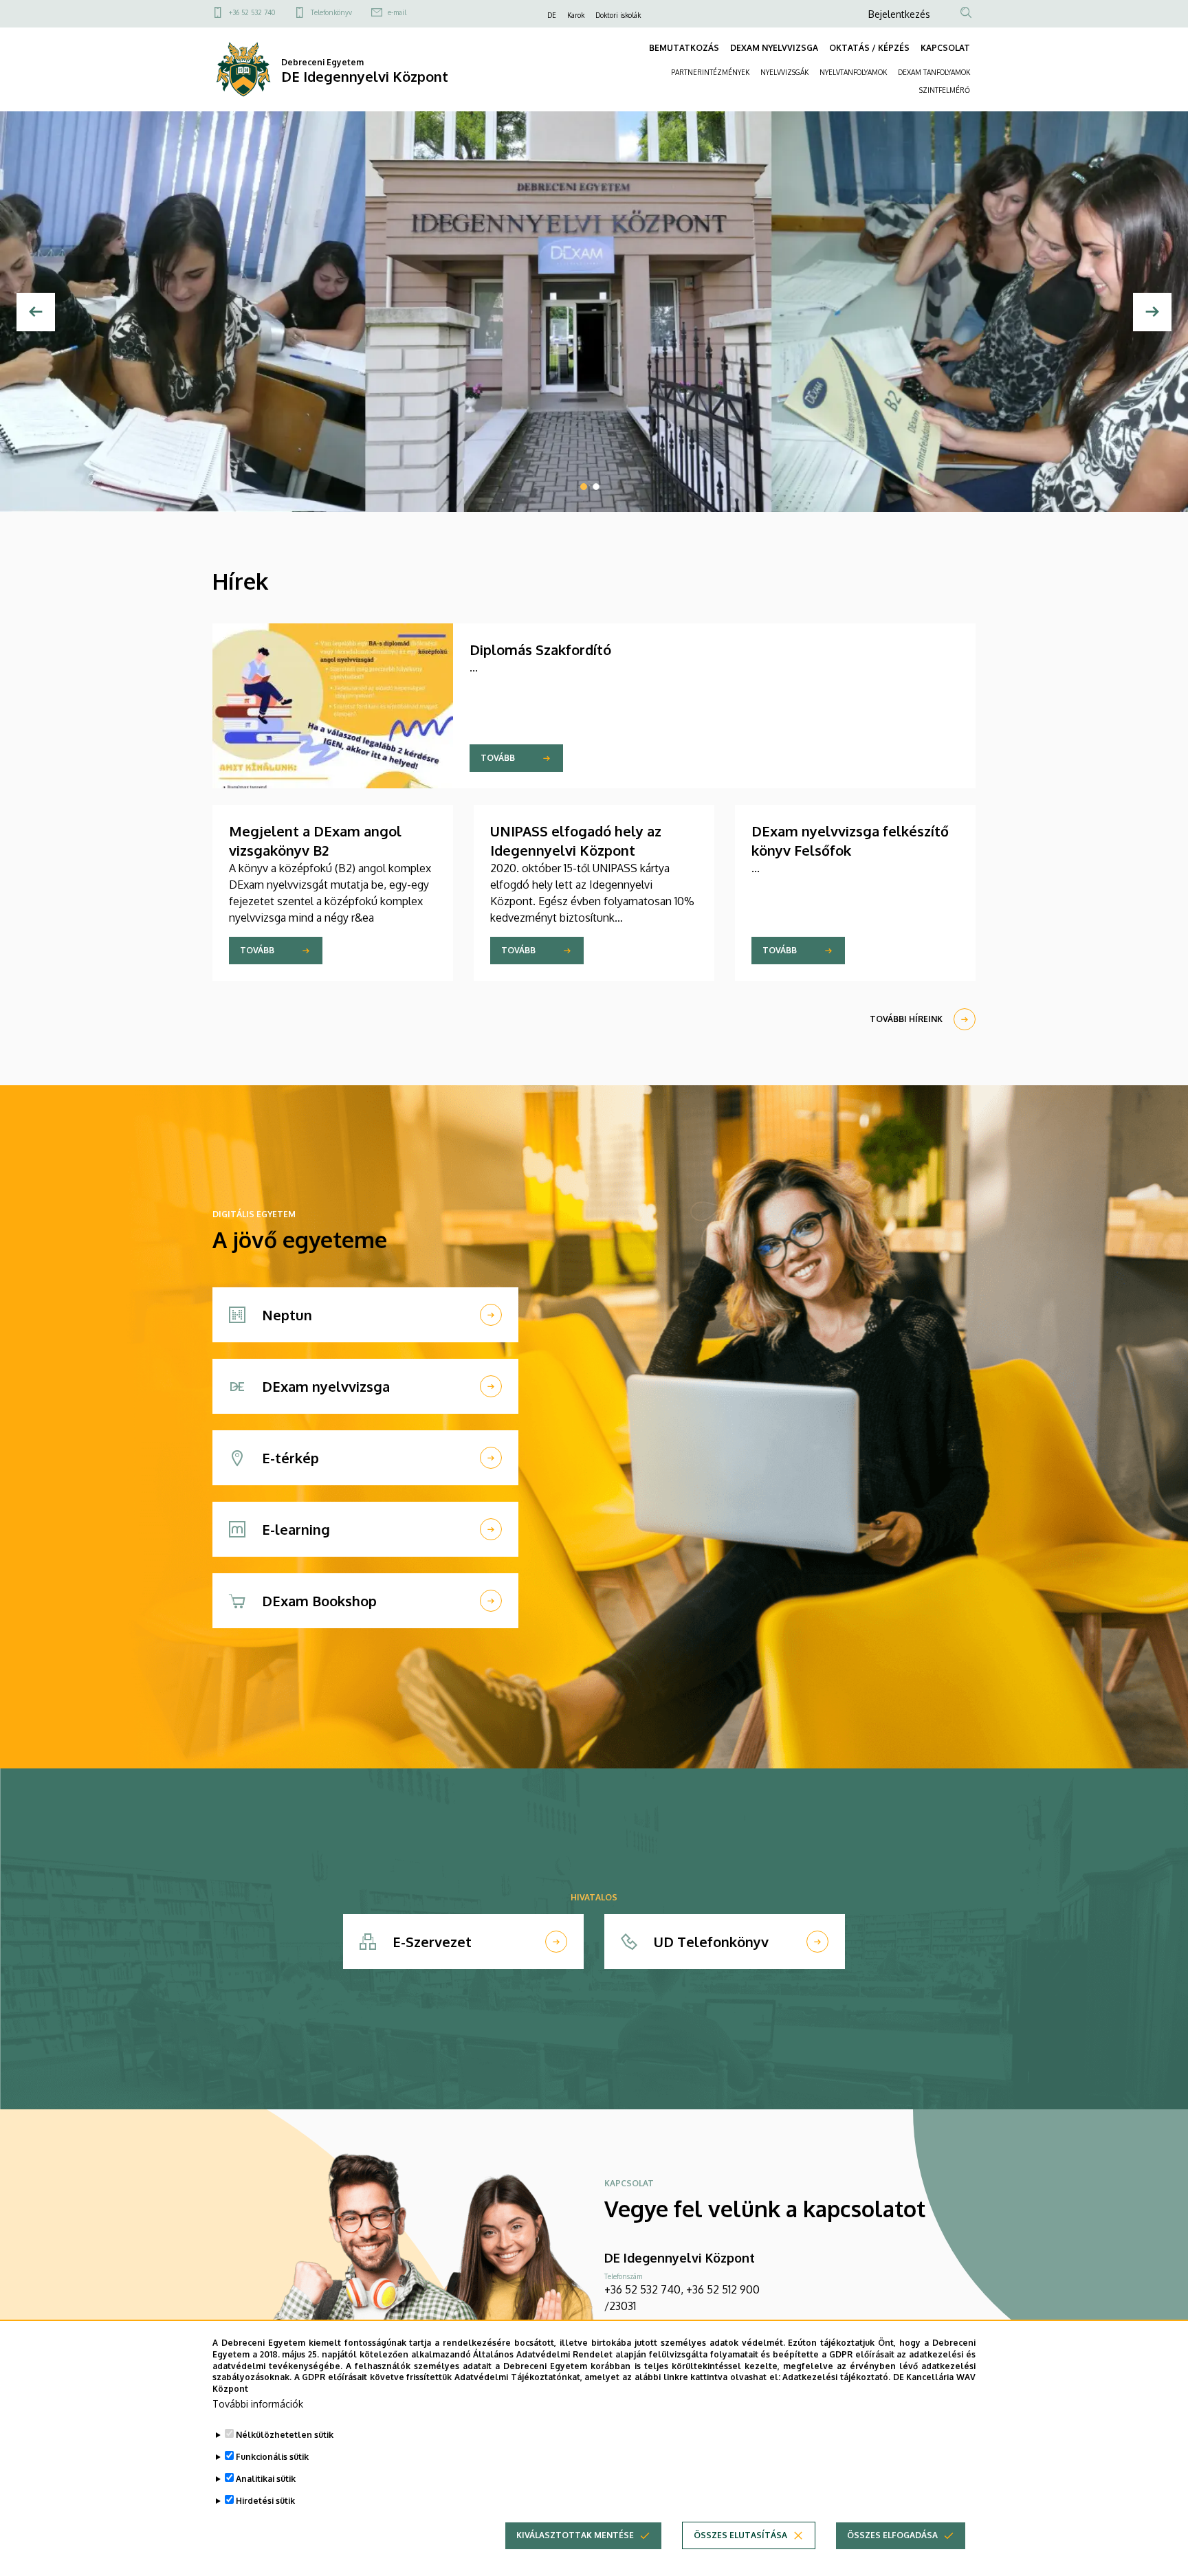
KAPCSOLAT (945, 48)
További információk (258, 2404)
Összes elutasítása (740, 2535)
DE (552, 15)
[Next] (1152, 312)
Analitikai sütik (266, 2479)
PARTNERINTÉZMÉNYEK (710, 72)
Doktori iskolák (618, 15)
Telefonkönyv (331, 12)
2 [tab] (596, 487)
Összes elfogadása (892, 2535)
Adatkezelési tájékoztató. (836, 2377)
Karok (576, 15)
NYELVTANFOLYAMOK (853, 72)
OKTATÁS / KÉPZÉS (869, 48)
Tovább (498, 758)
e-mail (397, 12)
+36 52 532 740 (252, 12)
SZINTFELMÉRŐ (945, 90)
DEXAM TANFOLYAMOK (934, 72)
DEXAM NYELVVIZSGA (774, 48)
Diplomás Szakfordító (540, 649)
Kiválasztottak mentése (575, 2535)
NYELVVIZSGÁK (784, 72)
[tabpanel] (594, 312)
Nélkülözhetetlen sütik (285, 2435)
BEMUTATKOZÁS (684, 48)
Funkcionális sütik (272, 2457)
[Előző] (36, 312)
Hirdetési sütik (265, 2501)
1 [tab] (584, 487)
